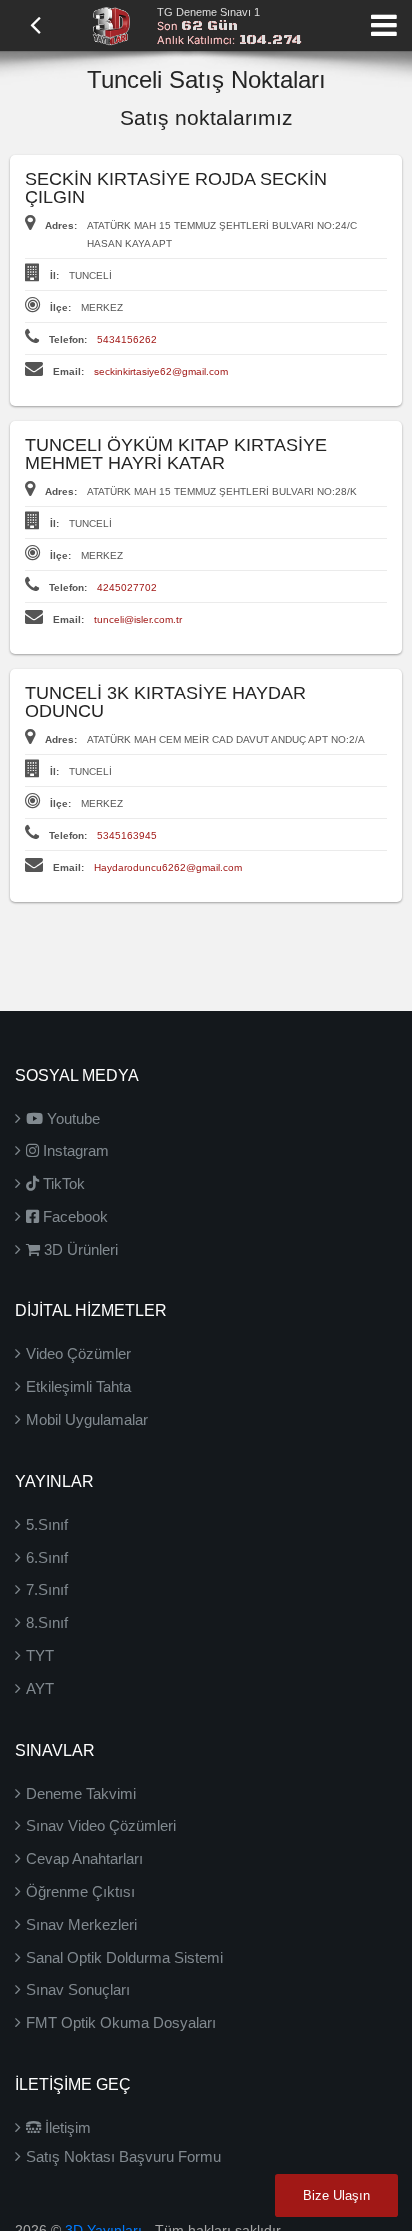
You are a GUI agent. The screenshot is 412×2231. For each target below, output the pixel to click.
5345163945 (127, 835)
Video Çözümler (78, 1353)
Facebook (73, 1216)
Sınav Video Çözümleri (101, 1825)
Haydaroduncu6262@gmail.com (168, 867)
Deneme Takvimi (81, 1793)
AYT (40, 1688)
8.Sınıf (47, 1622)
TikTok (62, 1183)
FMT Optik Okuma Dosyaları (121, 2022)
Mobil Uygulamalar (87, 1419)
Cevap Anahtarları (84, 1858)
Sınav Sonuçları (78, 1989)
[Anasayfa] (111, 24)
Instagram (74, 1150)
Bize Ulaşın (336, 2195)
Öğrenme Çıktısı (80, 1891)
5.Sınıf (47, 1524)
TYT (40, 1655)
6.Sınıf (47, 1557)
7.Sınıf (47, 1589)
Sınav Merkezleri (81, 1924)
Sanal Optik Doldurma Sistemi (124, 1957)
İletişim (66, 2127)
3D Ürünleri (79, 1249)
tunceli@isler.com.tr (138, 619)
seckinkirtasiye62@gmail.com (161, 371)
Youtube (71, 1118)
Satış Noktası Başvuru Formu (123, 2156)
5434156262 (127, 339)
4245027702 (127, 587)
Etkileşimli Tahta (78, 1386)
